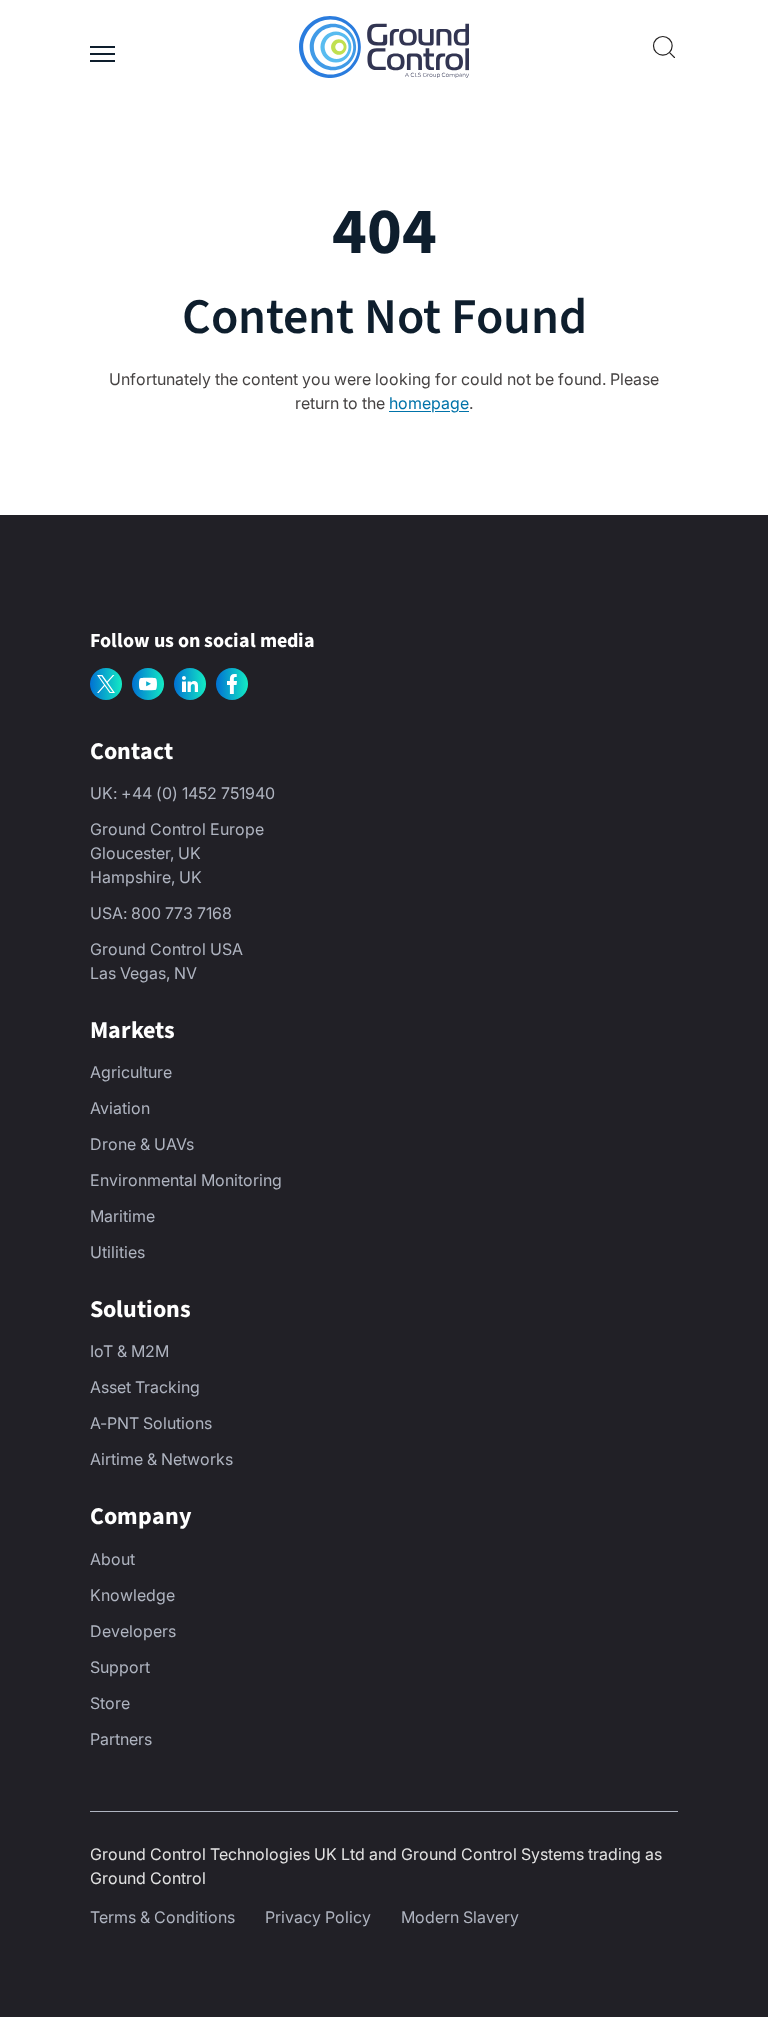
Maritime (122, 1216)
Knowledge (132, 1595)
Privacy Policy (318, 1917)
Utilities (117, 1252)
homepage (429, 403)
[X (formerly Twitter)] (106, 684)
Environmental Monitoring (186, 1180)
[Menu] (102, 47)
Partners (121, 1739)
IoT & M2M (129, 1351)
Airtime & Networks (161, 1459)
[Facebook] (232, 684)
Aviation (120, 1108)
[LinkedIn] (190, 684)
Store (110, 1703)
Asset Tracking (145, 1387)
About (112, 1559)
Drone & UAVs (142, 1144)
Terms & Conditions (162, 1917)
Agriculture (131, 1072)
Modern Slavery (460, 1917)
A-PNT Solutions (151, 1423)
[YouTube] (148, 684)
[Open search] (664, 47)
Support (120, 1667)
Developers (133, 1631)
